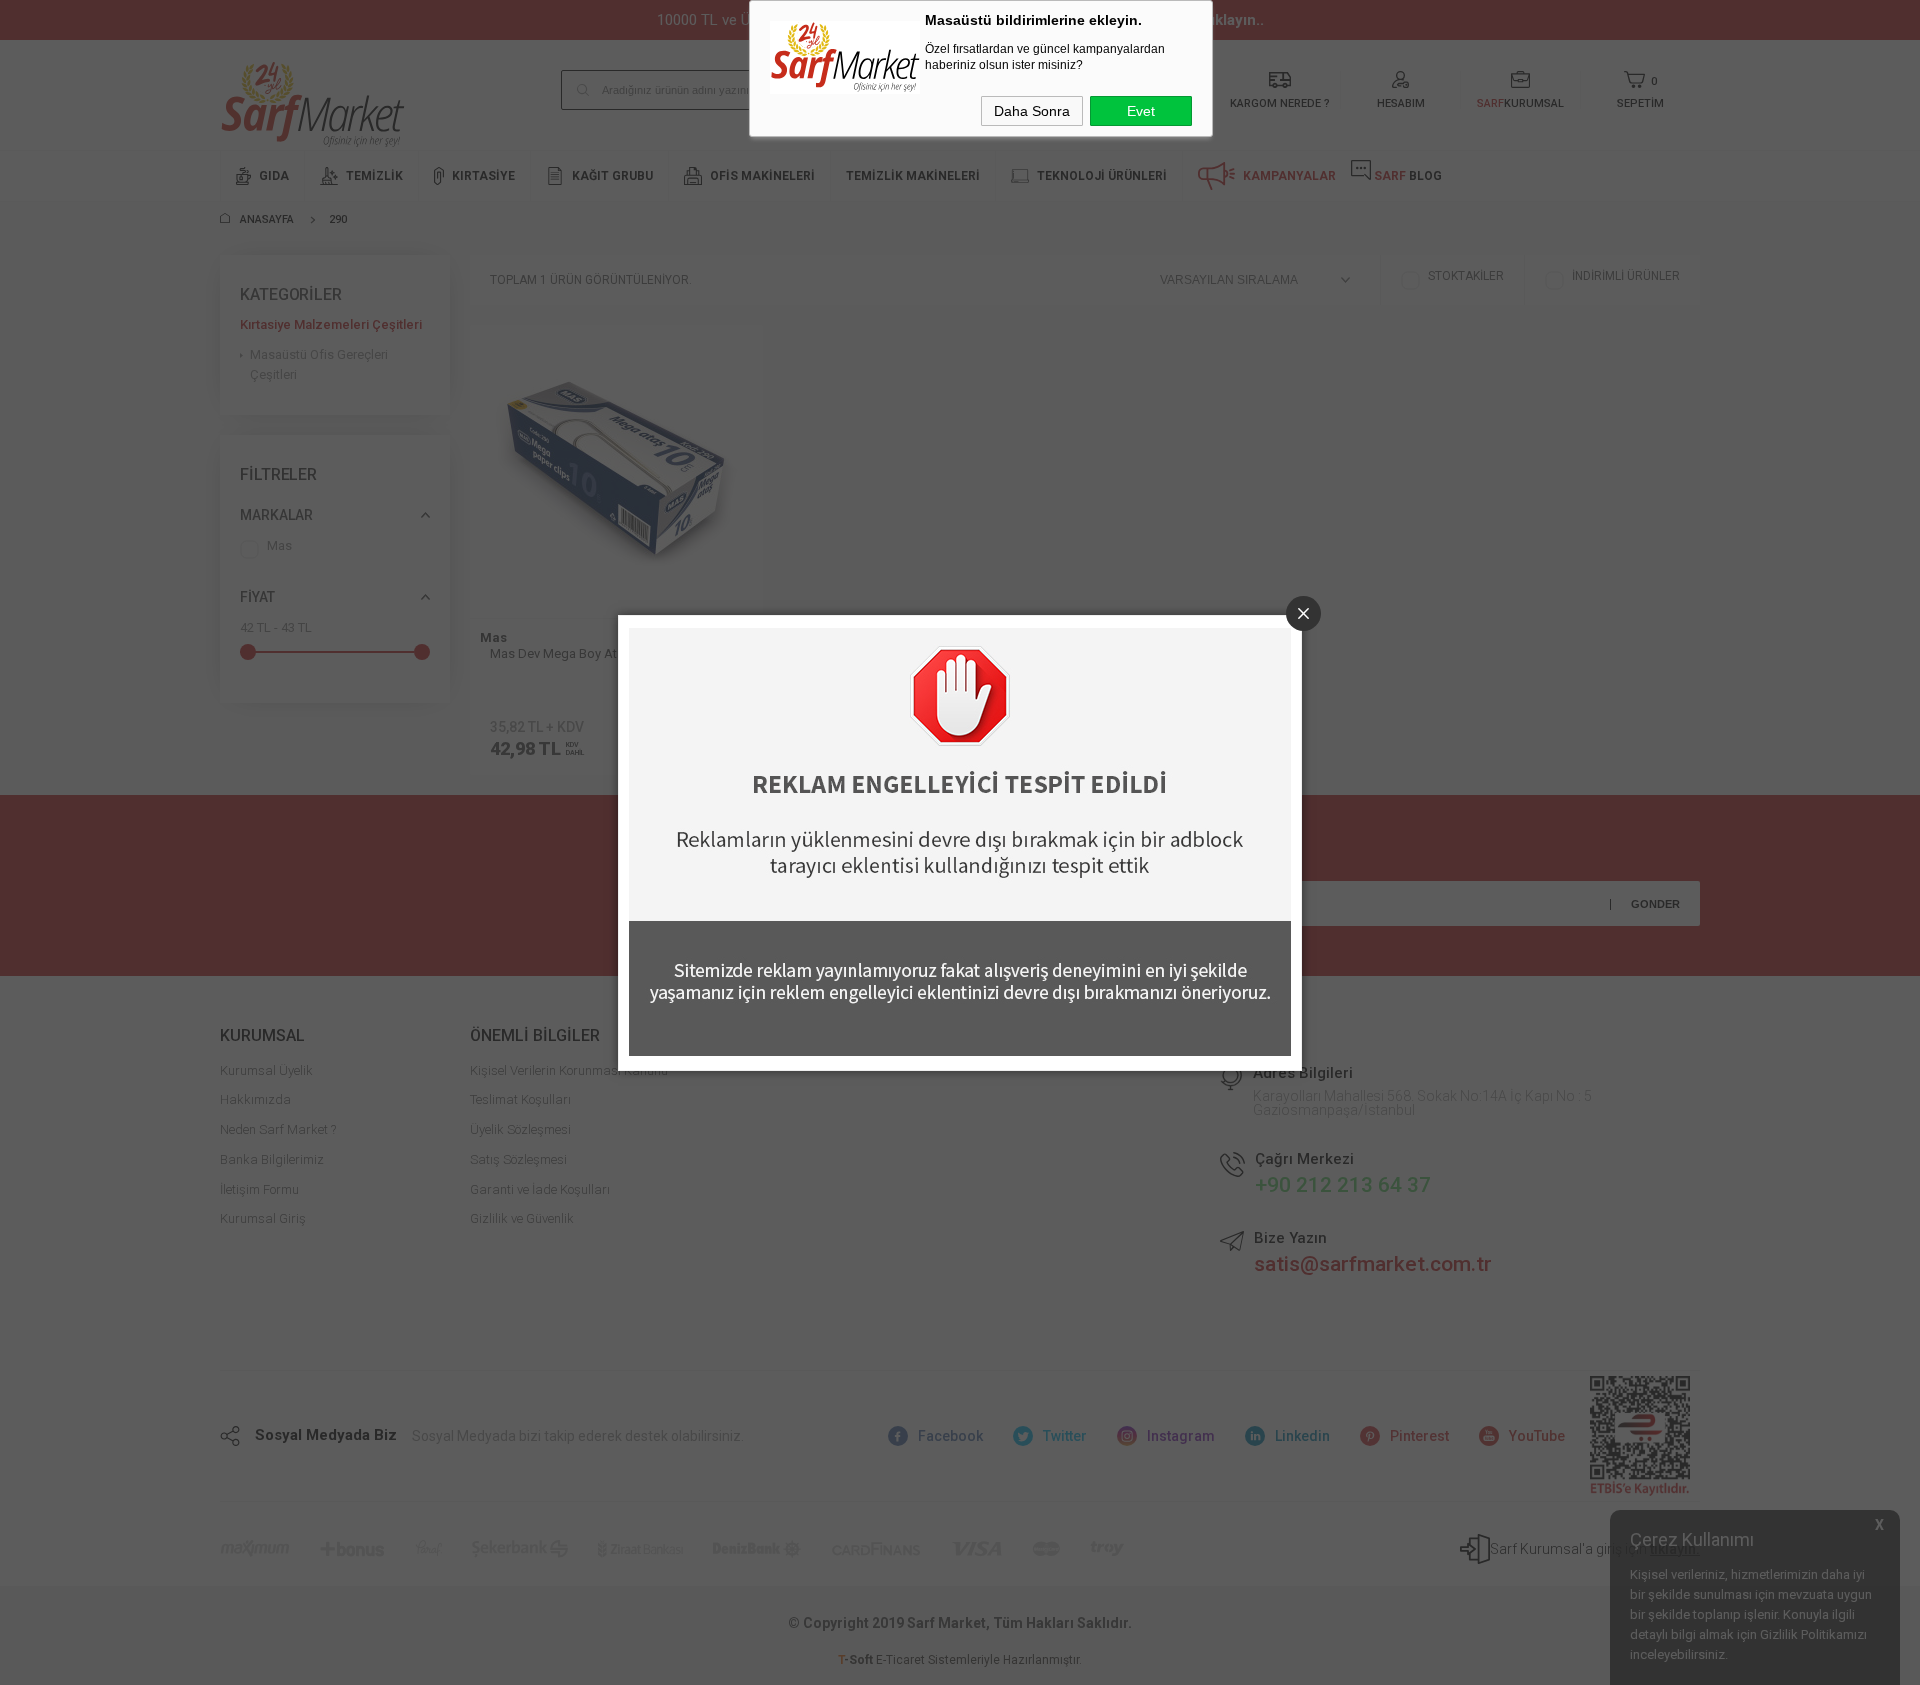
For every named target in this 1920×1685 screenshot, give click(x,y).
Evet (1141, 111)
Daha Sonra (1032, 111)
